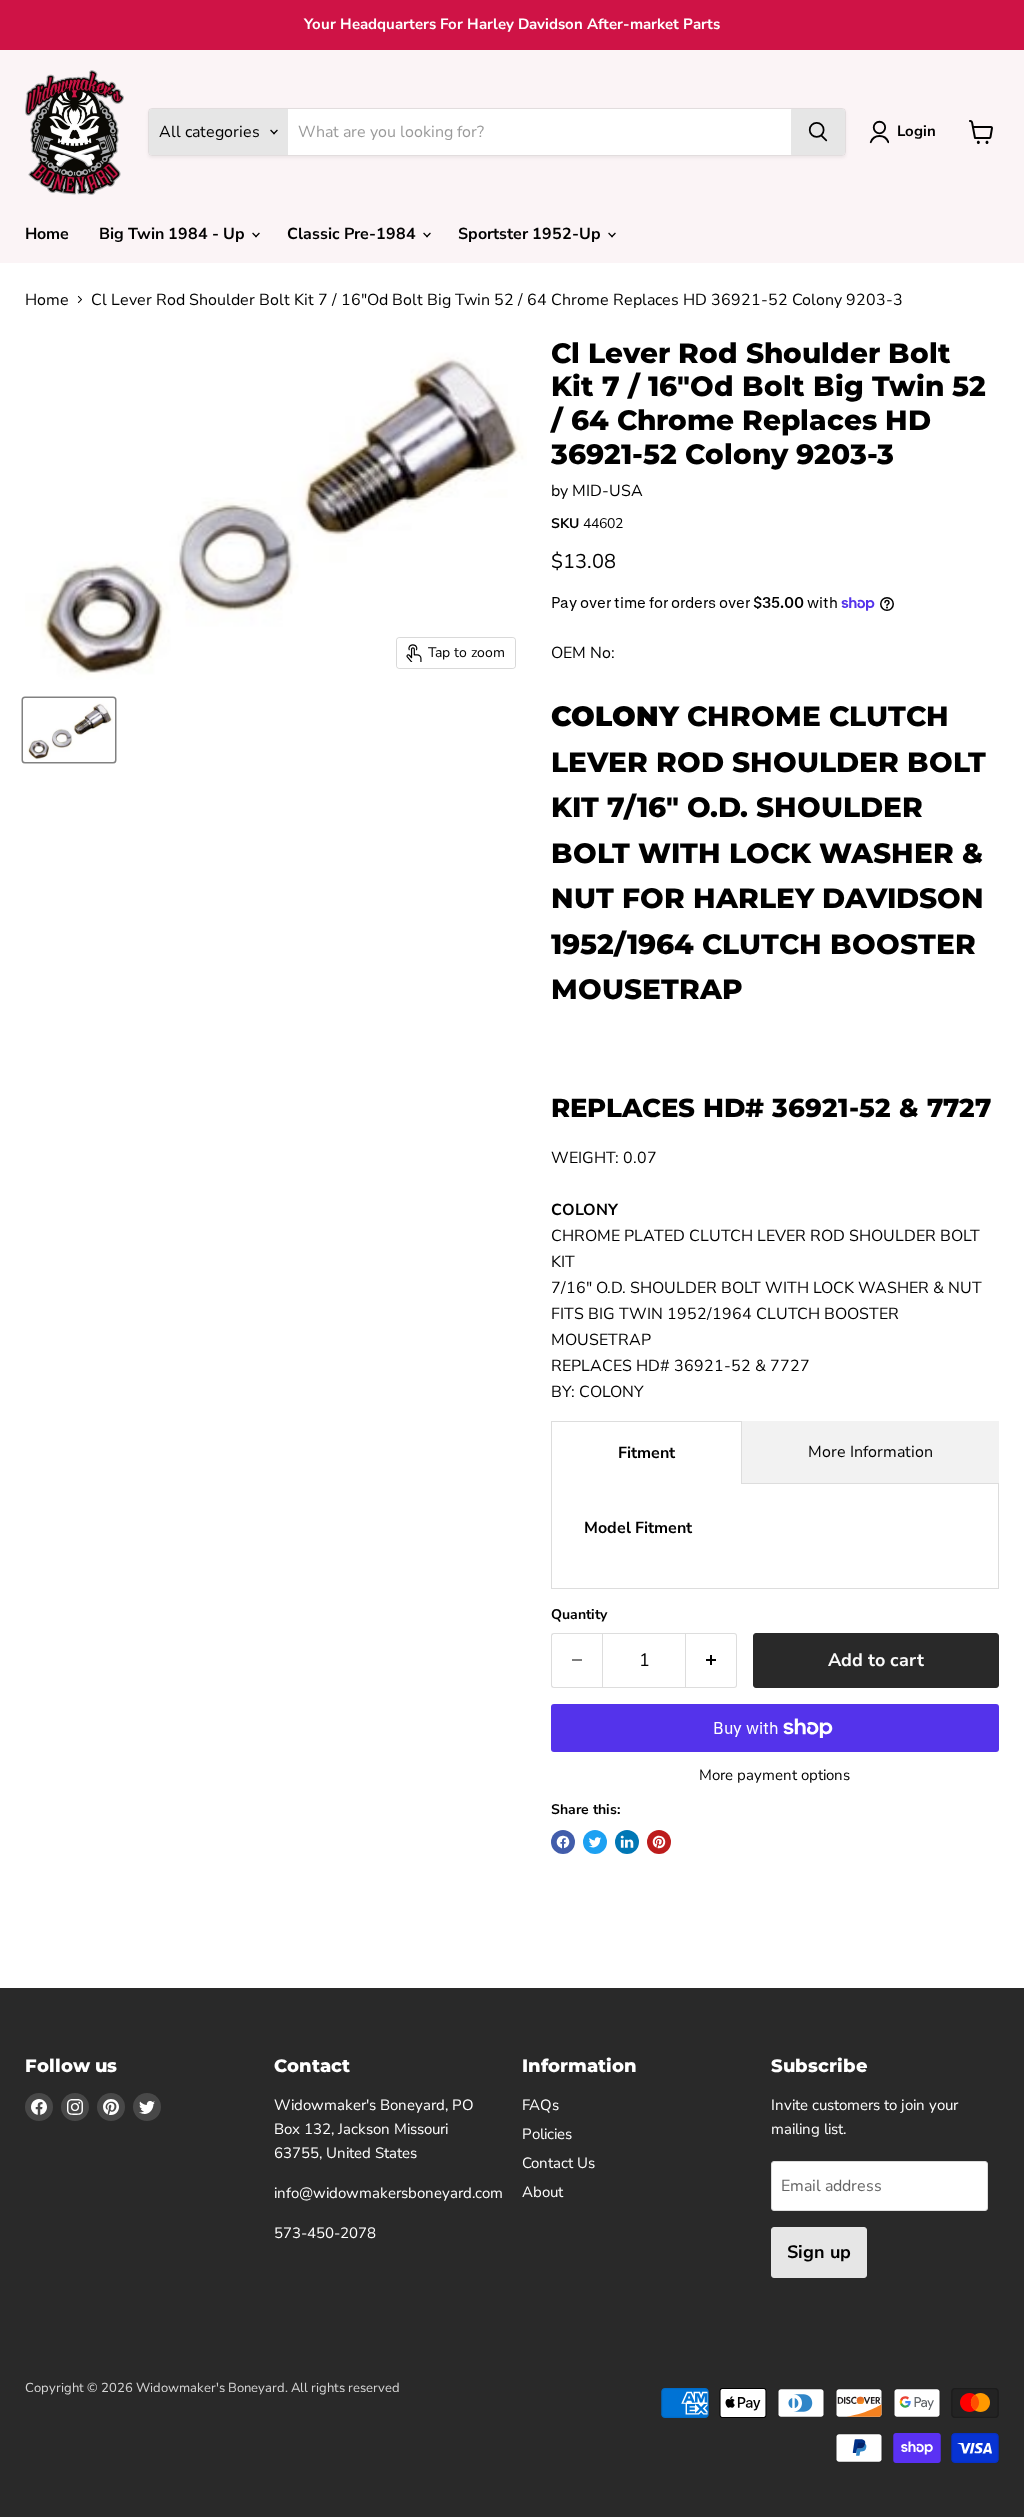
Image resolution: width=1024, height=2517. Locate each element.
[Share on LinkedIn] (627, 1842)
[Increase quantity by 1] (711, 1660)
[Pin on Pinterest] (659, 1842)
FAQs (540, 2105)
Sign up (819, 2252)
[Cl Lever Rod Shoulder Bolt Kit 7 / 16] (69, 730)
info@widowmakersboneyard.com (388, 2193)
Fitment (646, 1453)
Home (47, 234)
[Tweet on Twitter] (595, 1842)
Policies (547, 2134)
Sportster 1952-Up (531, 234)
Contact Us (558, 2163)
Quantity (579, 1615)
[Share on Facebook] (563, 1842)
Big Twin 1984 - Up (174, 234)
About (542, 2192)
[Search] (818, 132)
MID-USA (607, 491)
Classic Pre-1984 (353, 234)
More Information (870, 1452)
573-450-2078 (325, 2233)
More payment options (774, 1775)
